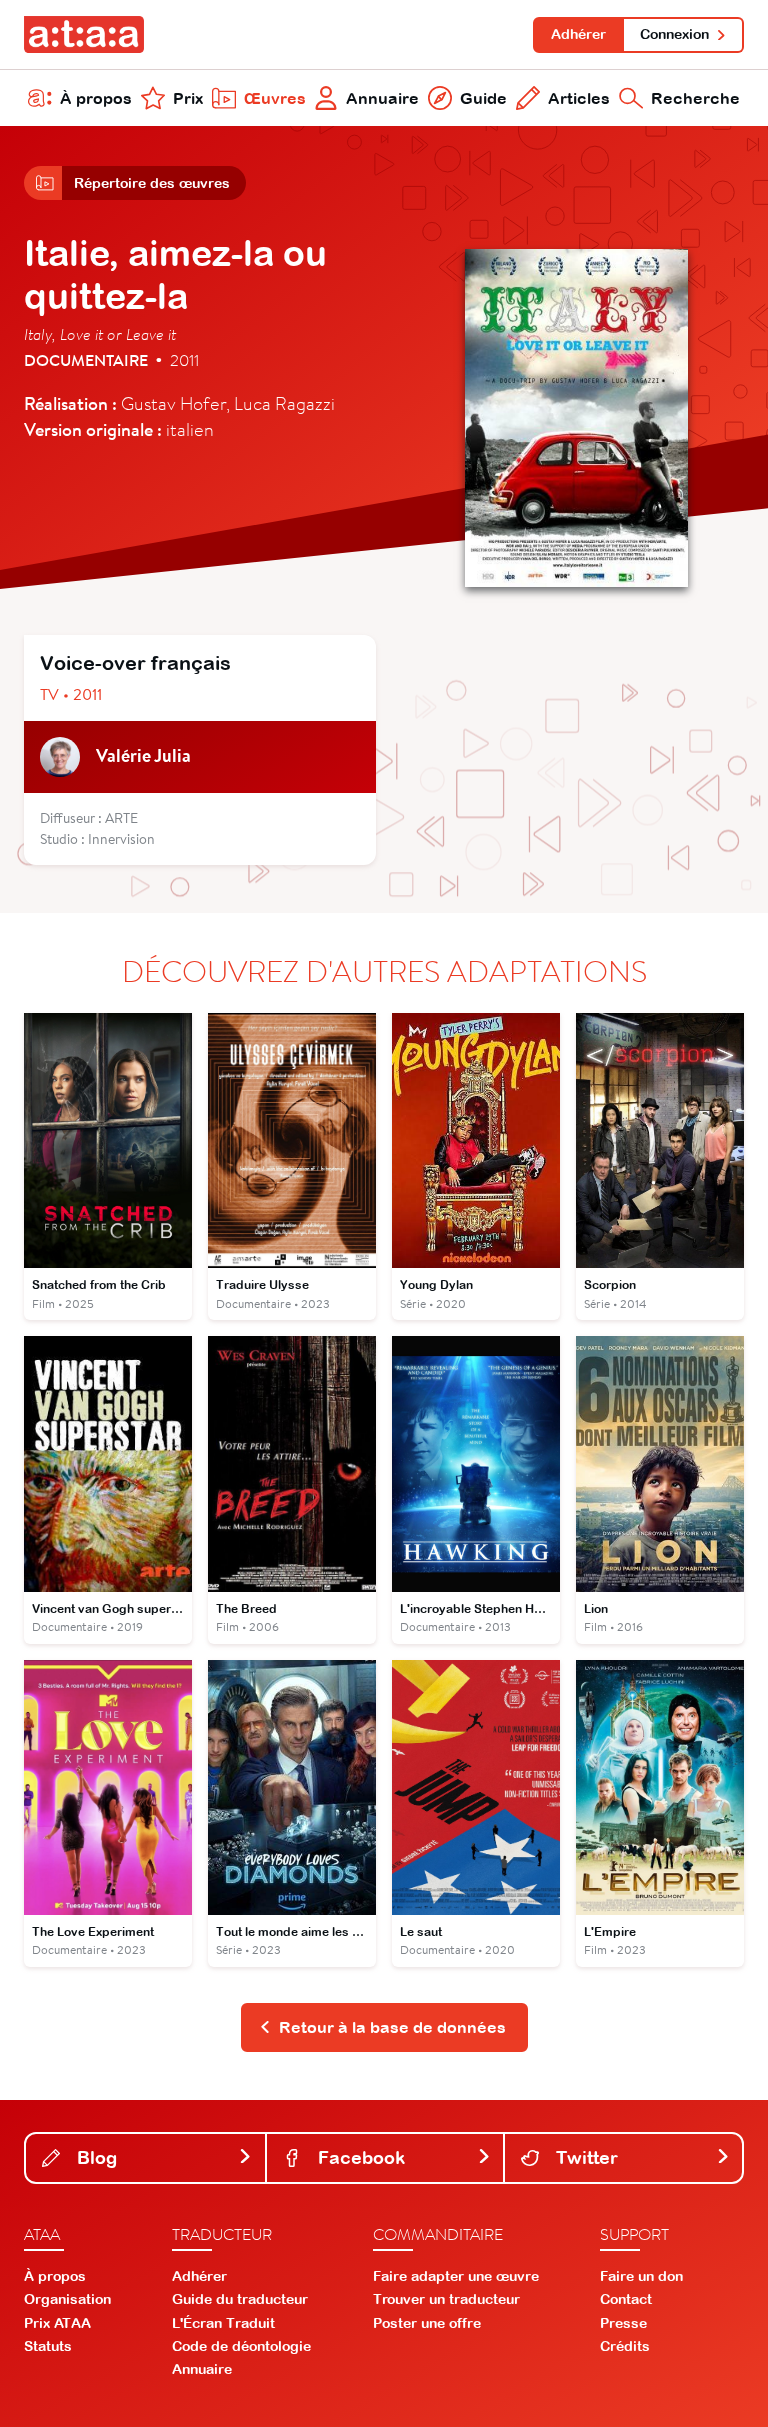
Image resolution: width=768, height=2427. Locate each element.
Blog (94, 2157)
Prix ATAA (57, 2323)
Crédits (625, 2346)
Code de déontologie (241, 2346)
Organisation (67, 2299)
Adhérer (578, 34)
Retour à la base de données (392, 2027)
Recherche (695, 98)
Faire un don (641, 2276)
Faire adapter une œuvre (456, 2276)
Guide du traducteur (240, 2299)
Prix (188, 98)
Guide (483, 98)
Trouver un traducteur (446, 2299)
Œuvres (275, 98)
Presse (623, 2323)
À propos (96, 98)
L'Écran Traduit (223, 2323)
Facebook (359, 2157)
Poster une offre (427, 2323)
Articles (579, 98)
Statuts (48, 2346)
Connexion (674, 34)
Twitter (584, 2157)
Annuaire (382, 98)
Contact (626, 2299)
